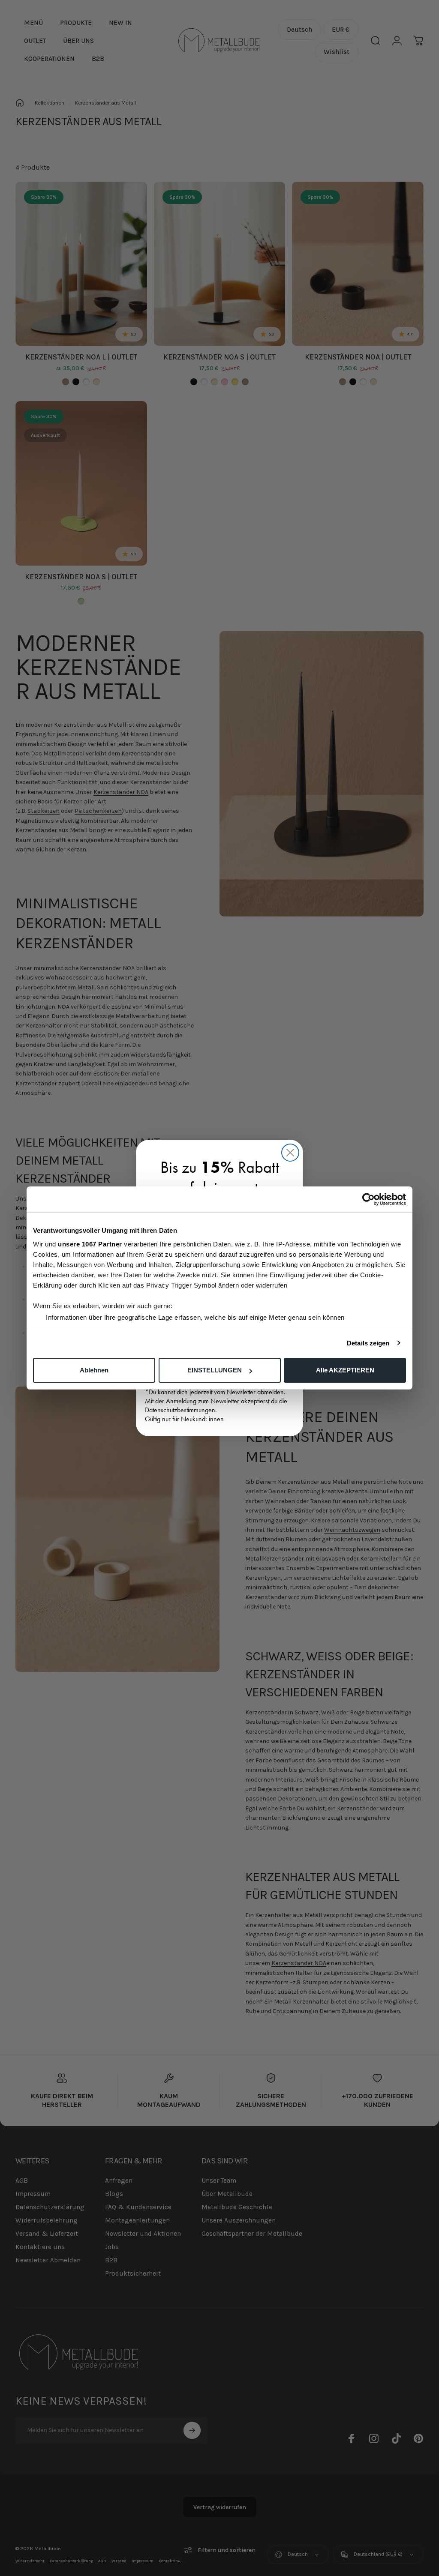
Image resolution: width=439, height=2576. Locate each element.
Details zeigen (368, 1343)
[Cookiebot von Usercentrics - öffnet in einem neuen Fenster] (368, 1199)
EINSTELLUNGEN (215, 1370)
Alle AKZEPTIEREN (345, 1370)
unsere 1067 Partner (90, 1244)
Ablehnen (94, 1370)
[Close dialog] (290, 1153)
